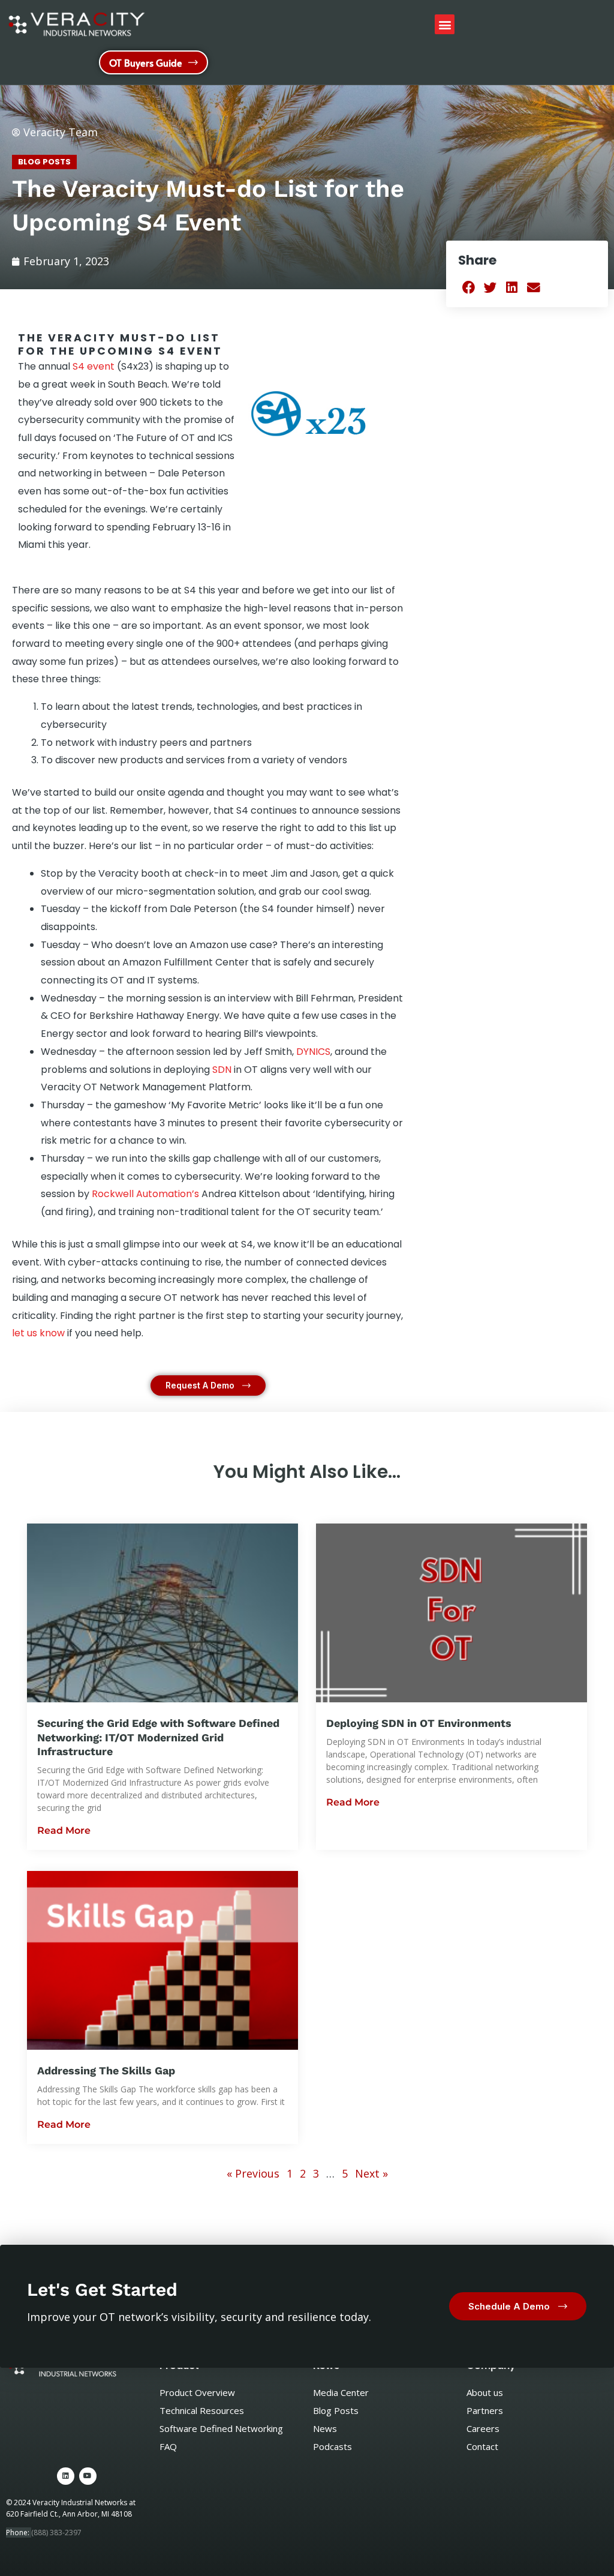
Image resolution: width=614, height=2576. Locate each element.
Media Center (341, 2392)
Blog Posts (44, 162)
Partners (485, 2410)
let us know (38, 1333)
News (325, 2428)
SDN (222, 1070)
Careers (483, 2428)
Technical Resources (202, 2410)
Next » (371, 2173)
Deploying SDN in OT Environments (419, 1723)
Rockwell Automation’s (145, 1194)
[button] (445, 24)
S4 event (94, 366)
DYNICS (313, 1052)
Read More (64, 1830)
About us (485, 2392)
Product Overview (197, 2392)
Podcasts (332, 2446)
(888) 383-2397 (56, 2532)
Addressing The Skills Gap (106, 2070)
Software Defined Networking (221, 2428)
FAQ (168, 2446)
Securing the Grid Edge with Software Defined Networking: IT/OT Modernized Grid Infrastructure (158, 1737)
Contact (482, 2446)
